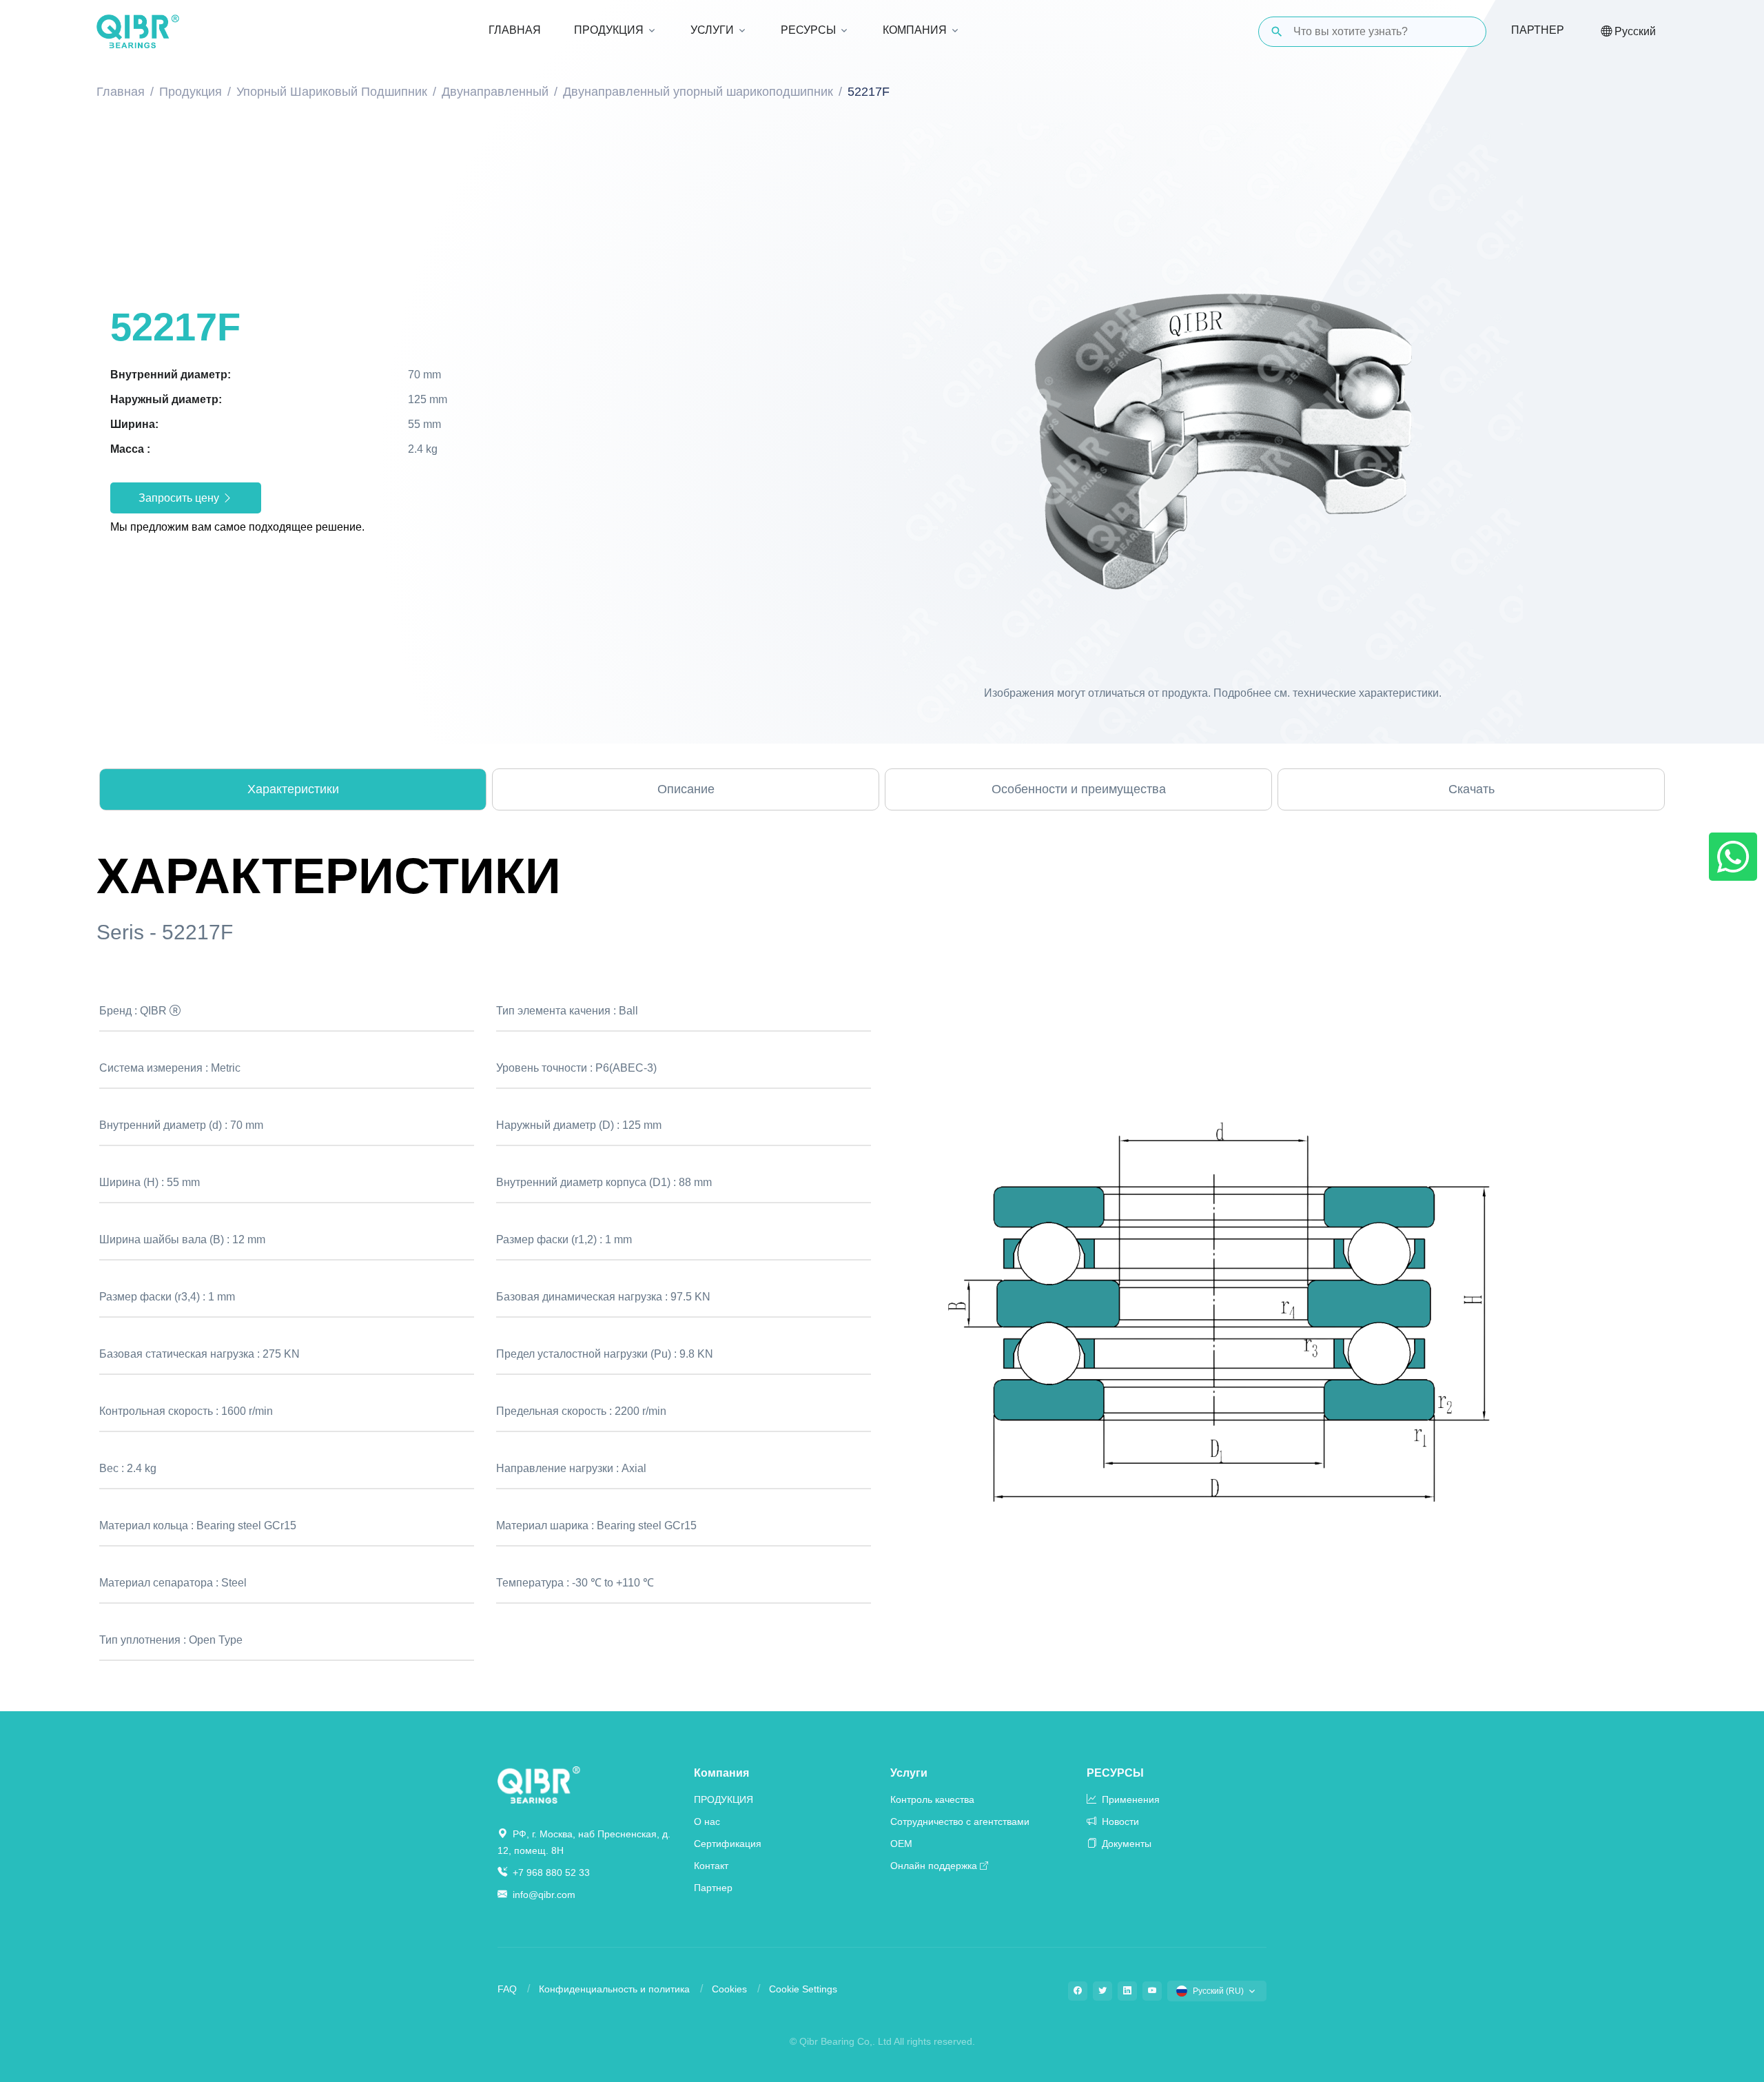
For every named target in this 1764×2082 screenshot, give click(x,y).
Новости (1119, 1821)
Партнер (1538, 30)
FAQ (507, 1989)
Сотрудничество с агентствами (960, 1821)
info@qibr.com (544, 1895)
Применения (1129, 1799)
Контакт (711, 1866)
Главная (121, 92)
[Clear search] (1464, 32)
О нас (707, 1821)
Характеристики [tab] (293, 789)
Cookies (729, 1989)
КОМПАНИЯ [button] (915, 30)
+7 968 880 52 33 (550, 1872)
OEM (901, 1844)
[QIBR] (138, 32)
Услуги (909, 1773)
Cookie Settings (803, 1989)
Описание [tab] (686, 789)
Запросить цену (180, 498)
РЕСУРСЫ (1115, 1773)
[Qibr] (539, 1784)
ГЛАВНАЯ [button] (515, 30)
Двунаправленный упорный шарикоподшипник (698, 92)
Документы (1125, 1844)
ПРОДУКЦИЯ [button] (609, 30)
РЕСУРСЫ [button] (808, 30)
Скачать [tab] (1471, 789)
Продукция (191, 92)
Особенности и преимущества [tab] (1079, 789)
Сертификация (728, 1844)
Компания (721, 1773)
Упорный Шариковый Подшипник (332, 92)
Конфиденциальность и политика (614, 1989)
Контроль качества (932, 1799)
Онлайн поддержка (934, 1866)
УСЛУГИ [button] (712, 30)
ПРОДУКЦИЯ (724, 1799)
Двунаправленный (495, 92)
